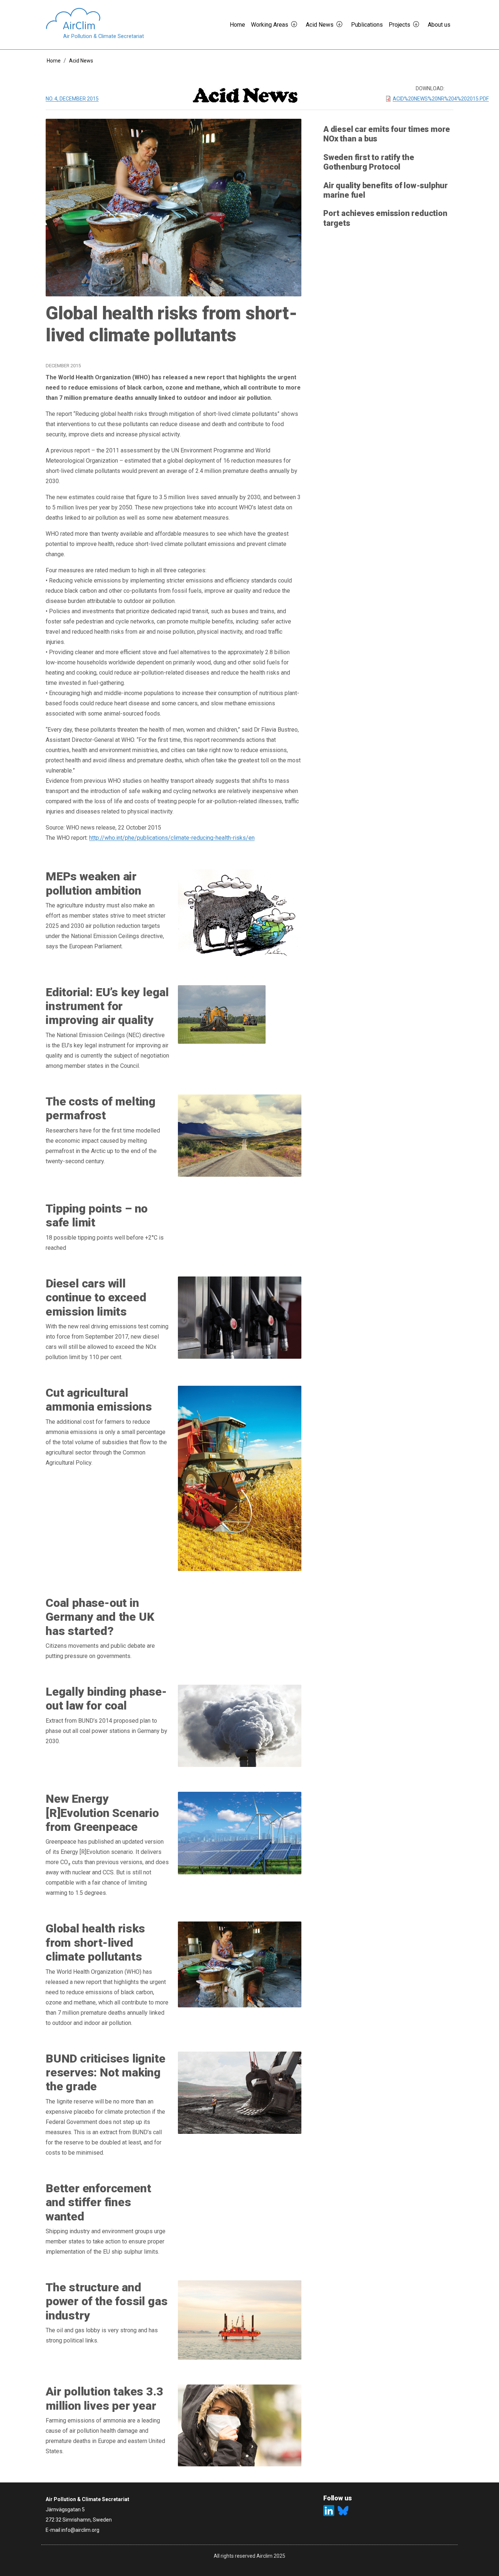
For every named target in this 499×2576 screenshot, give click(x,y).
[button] (297, 25)
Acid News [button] (320, 25)
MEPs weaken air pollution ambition (93, 883)
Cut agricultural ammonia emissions (99, 1400)
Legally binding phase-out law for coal (106, 1699)
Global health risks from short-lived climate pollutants (95, 1943)
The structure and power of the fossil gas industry (106, 2301)
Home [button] (237, 25)
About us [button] (439, 25)
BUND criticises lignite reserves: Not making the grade (105, 2073)
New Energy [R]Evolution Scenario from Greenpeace (102, 1813)
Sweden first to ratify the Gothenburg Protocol (369, 162)
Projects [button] (399, 25)
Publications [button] (367, 25)
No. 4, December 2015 (72, 99)
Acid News (81, 61)
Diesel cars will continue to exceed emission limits (96, 1298)
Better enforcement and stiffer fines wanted (98, 2202)
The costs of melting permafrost (101, 1108)
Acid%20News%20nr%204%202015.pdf (441, 99)
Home (54, 61)
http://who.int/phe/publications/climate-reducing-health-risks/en (172, 838)
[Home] (95, 19)
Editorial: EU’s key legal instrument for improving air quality (107, 1006)
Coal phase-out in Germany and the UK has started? (100, 1617)
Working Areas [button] (270, 25)
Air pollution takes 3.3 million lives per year (104, 2398)
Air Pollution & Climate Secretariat (104, 36)
